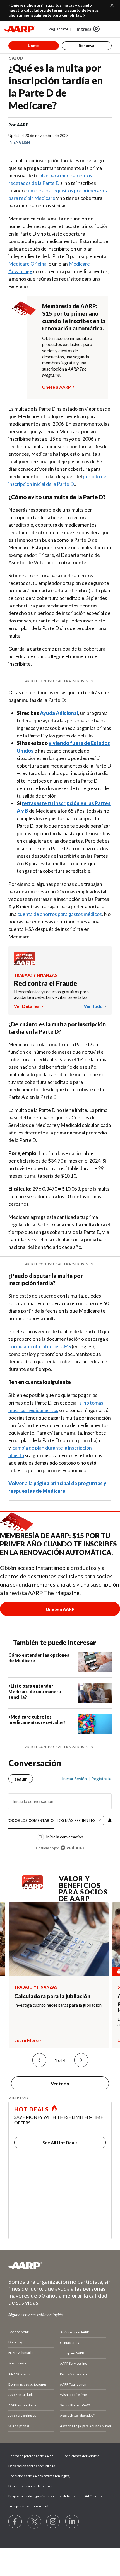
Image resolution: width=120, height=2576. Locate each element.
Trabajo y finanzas (36, 975)
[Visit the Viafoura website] (72, 1848)
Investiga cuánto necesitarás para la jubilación (58, 2005)
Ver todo (94, 1006)
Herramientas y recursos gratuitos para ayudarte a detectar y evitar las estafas (51, 994)
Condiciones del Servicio (81, 2456)
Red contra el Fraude (45, 983)
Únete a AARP (57, 387)
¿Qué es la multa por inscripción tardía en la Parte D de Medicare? (56, 86)
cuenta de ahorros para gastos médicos (60, 914)
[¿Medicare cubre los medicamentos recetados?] (95, 1724)
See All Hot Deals (60, 2142)
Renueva (87, 46)
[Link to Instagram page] (53, 2522)
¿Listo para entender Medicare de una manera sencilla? (35, 1691)
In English (19, 142)
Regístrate (58, 29)
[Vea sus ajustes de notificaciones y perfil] (109, 1820)
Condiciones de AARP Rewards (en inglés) (39, 2476)
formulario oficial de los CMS (40, 1346)
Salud (16, 58)
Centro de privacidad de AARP (31, 2456)
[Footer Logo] (60, 2266)
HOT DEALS (32, 2109)
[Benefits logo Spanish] (25, 964)
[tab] (31, 1821)
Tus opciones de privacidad (28, 2506)
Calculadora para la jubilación (52, 1996)
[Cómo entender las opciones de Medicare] (95, 1662)
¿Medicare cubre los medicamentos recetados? (37, 1720)
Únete (34, 46)
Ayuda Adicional (59, 713)
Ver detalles (27, 1006)
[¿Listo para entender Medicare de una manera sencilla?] (95, 1693)
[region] (60, 1811)
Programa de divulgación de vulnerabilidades (42, 2496)
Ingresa (84, 29)
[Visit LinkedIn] (72, 2522)
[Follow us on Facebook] (15, 2522)
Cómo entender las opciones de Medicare (39, 1658)
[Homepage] (20, 29)
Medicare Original (28, 264)
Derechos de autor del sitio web (32, 2486)
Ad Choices (93, 2496)
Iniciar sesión (74, 1779)
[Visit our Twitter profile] (34, 2522)
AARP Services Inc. (74, 2363)
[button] (39, 2060)
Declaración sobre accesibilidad (32, 2466)
